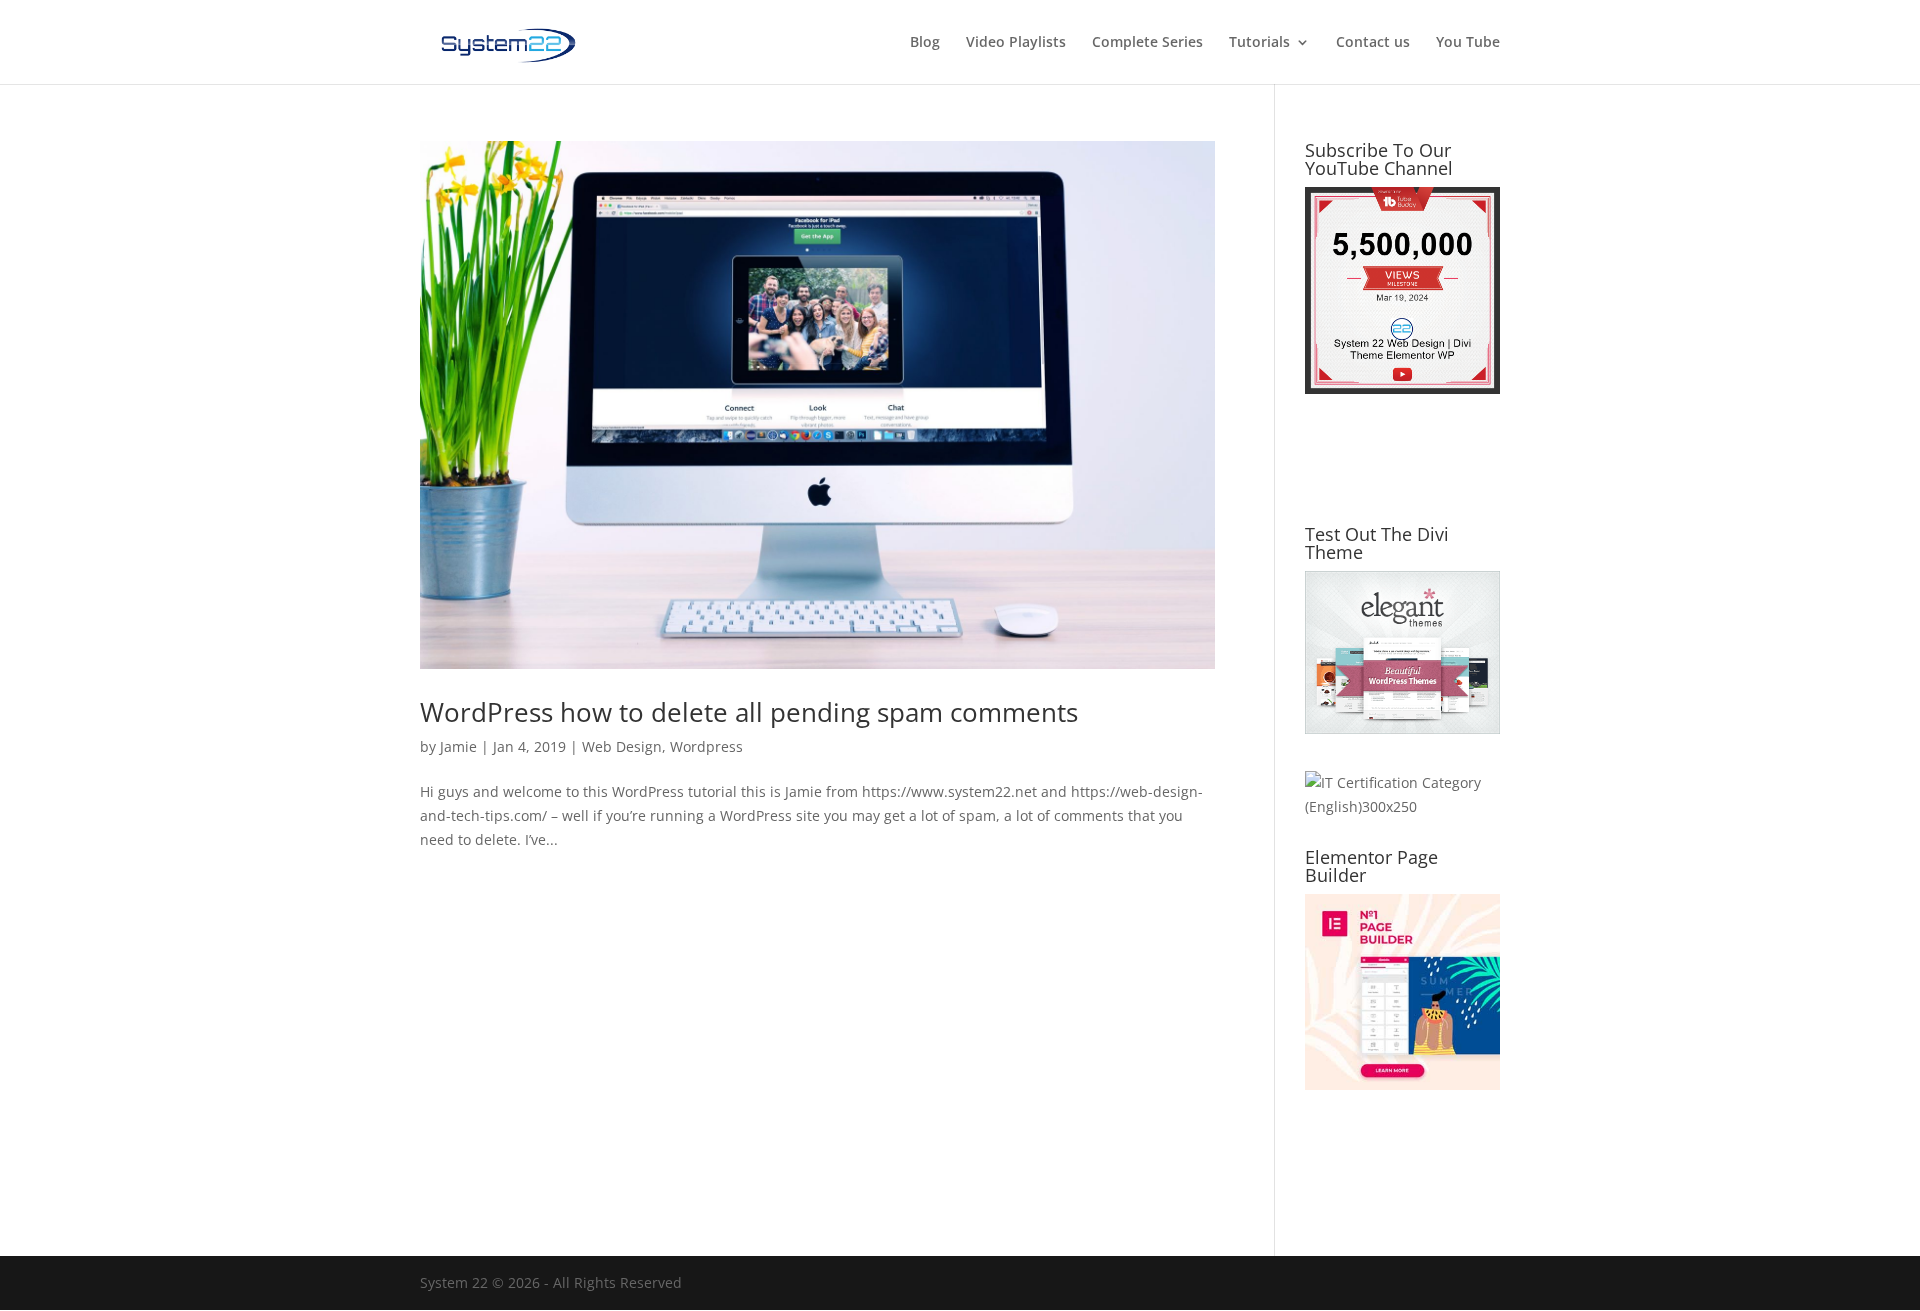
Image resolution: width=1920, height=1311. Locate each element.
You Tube (1468, 43)
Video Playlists (1016, 43)
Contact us (1373, 43)
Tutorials (1259, 43)
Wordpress (706, 746)
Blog (925, 43)
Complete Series (1147, 43)
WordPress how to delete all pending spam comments (749, 712)
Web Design (622, 746)
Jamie (458, 746)
